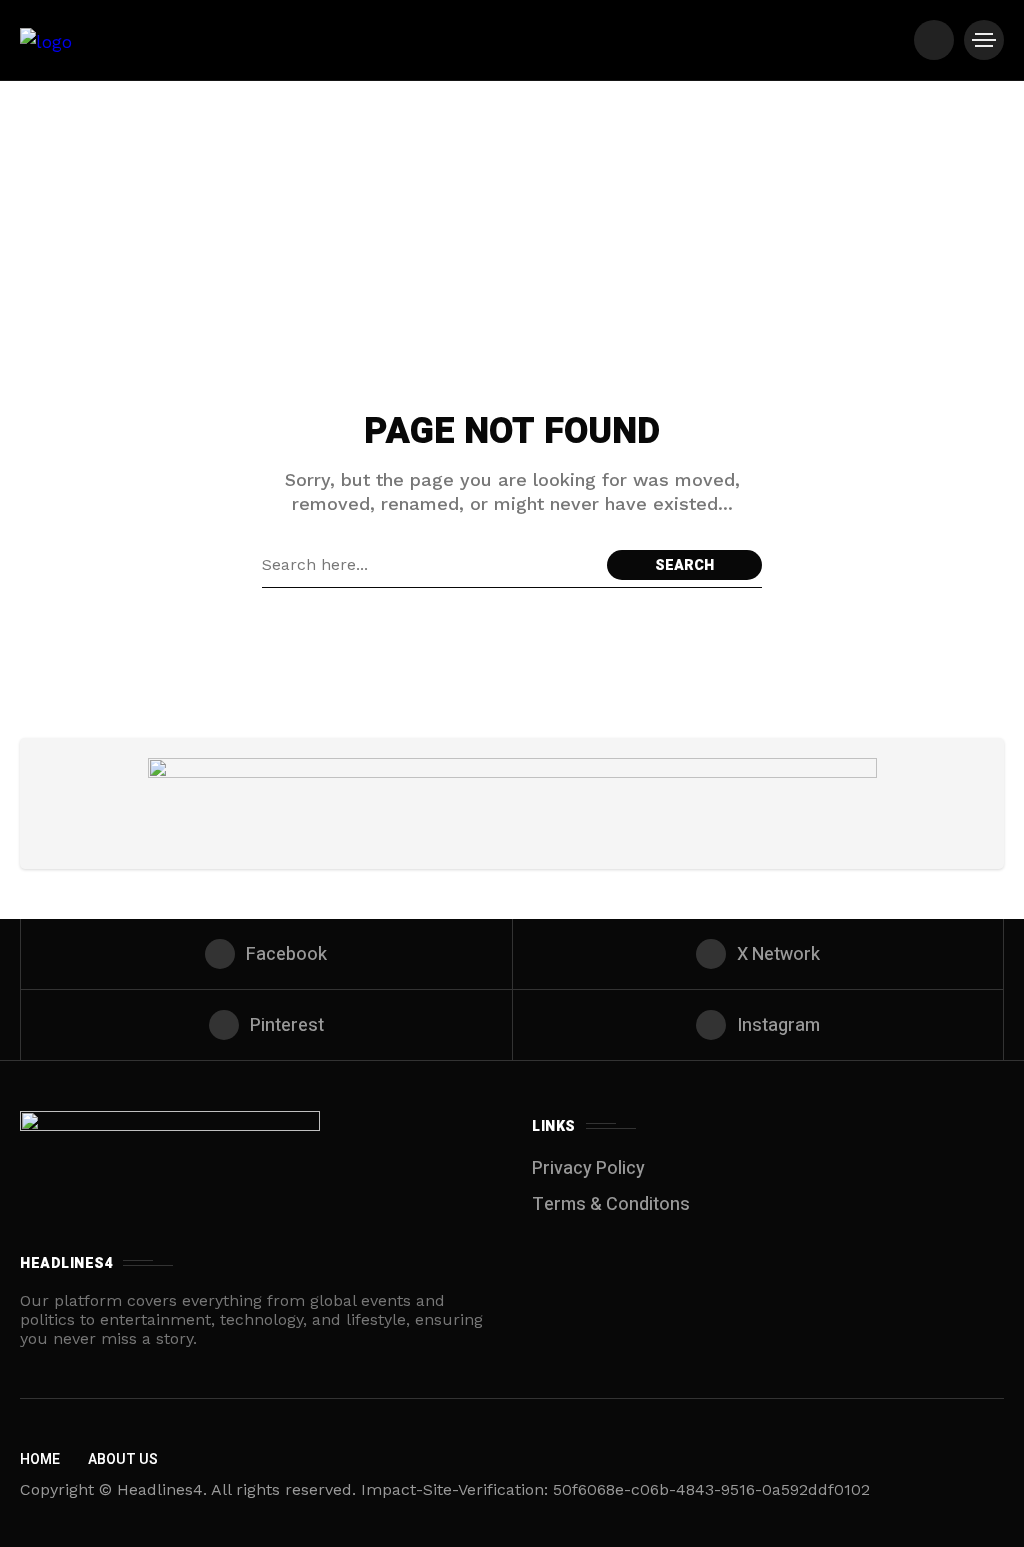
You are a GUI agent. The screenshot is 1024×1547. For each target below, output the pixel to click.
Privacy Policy (588, 1168)
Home (40, 1459)
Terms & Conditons (611, 1204)
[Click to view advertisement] (512, 803)
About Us (123, 1459)
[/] (934, 40)
